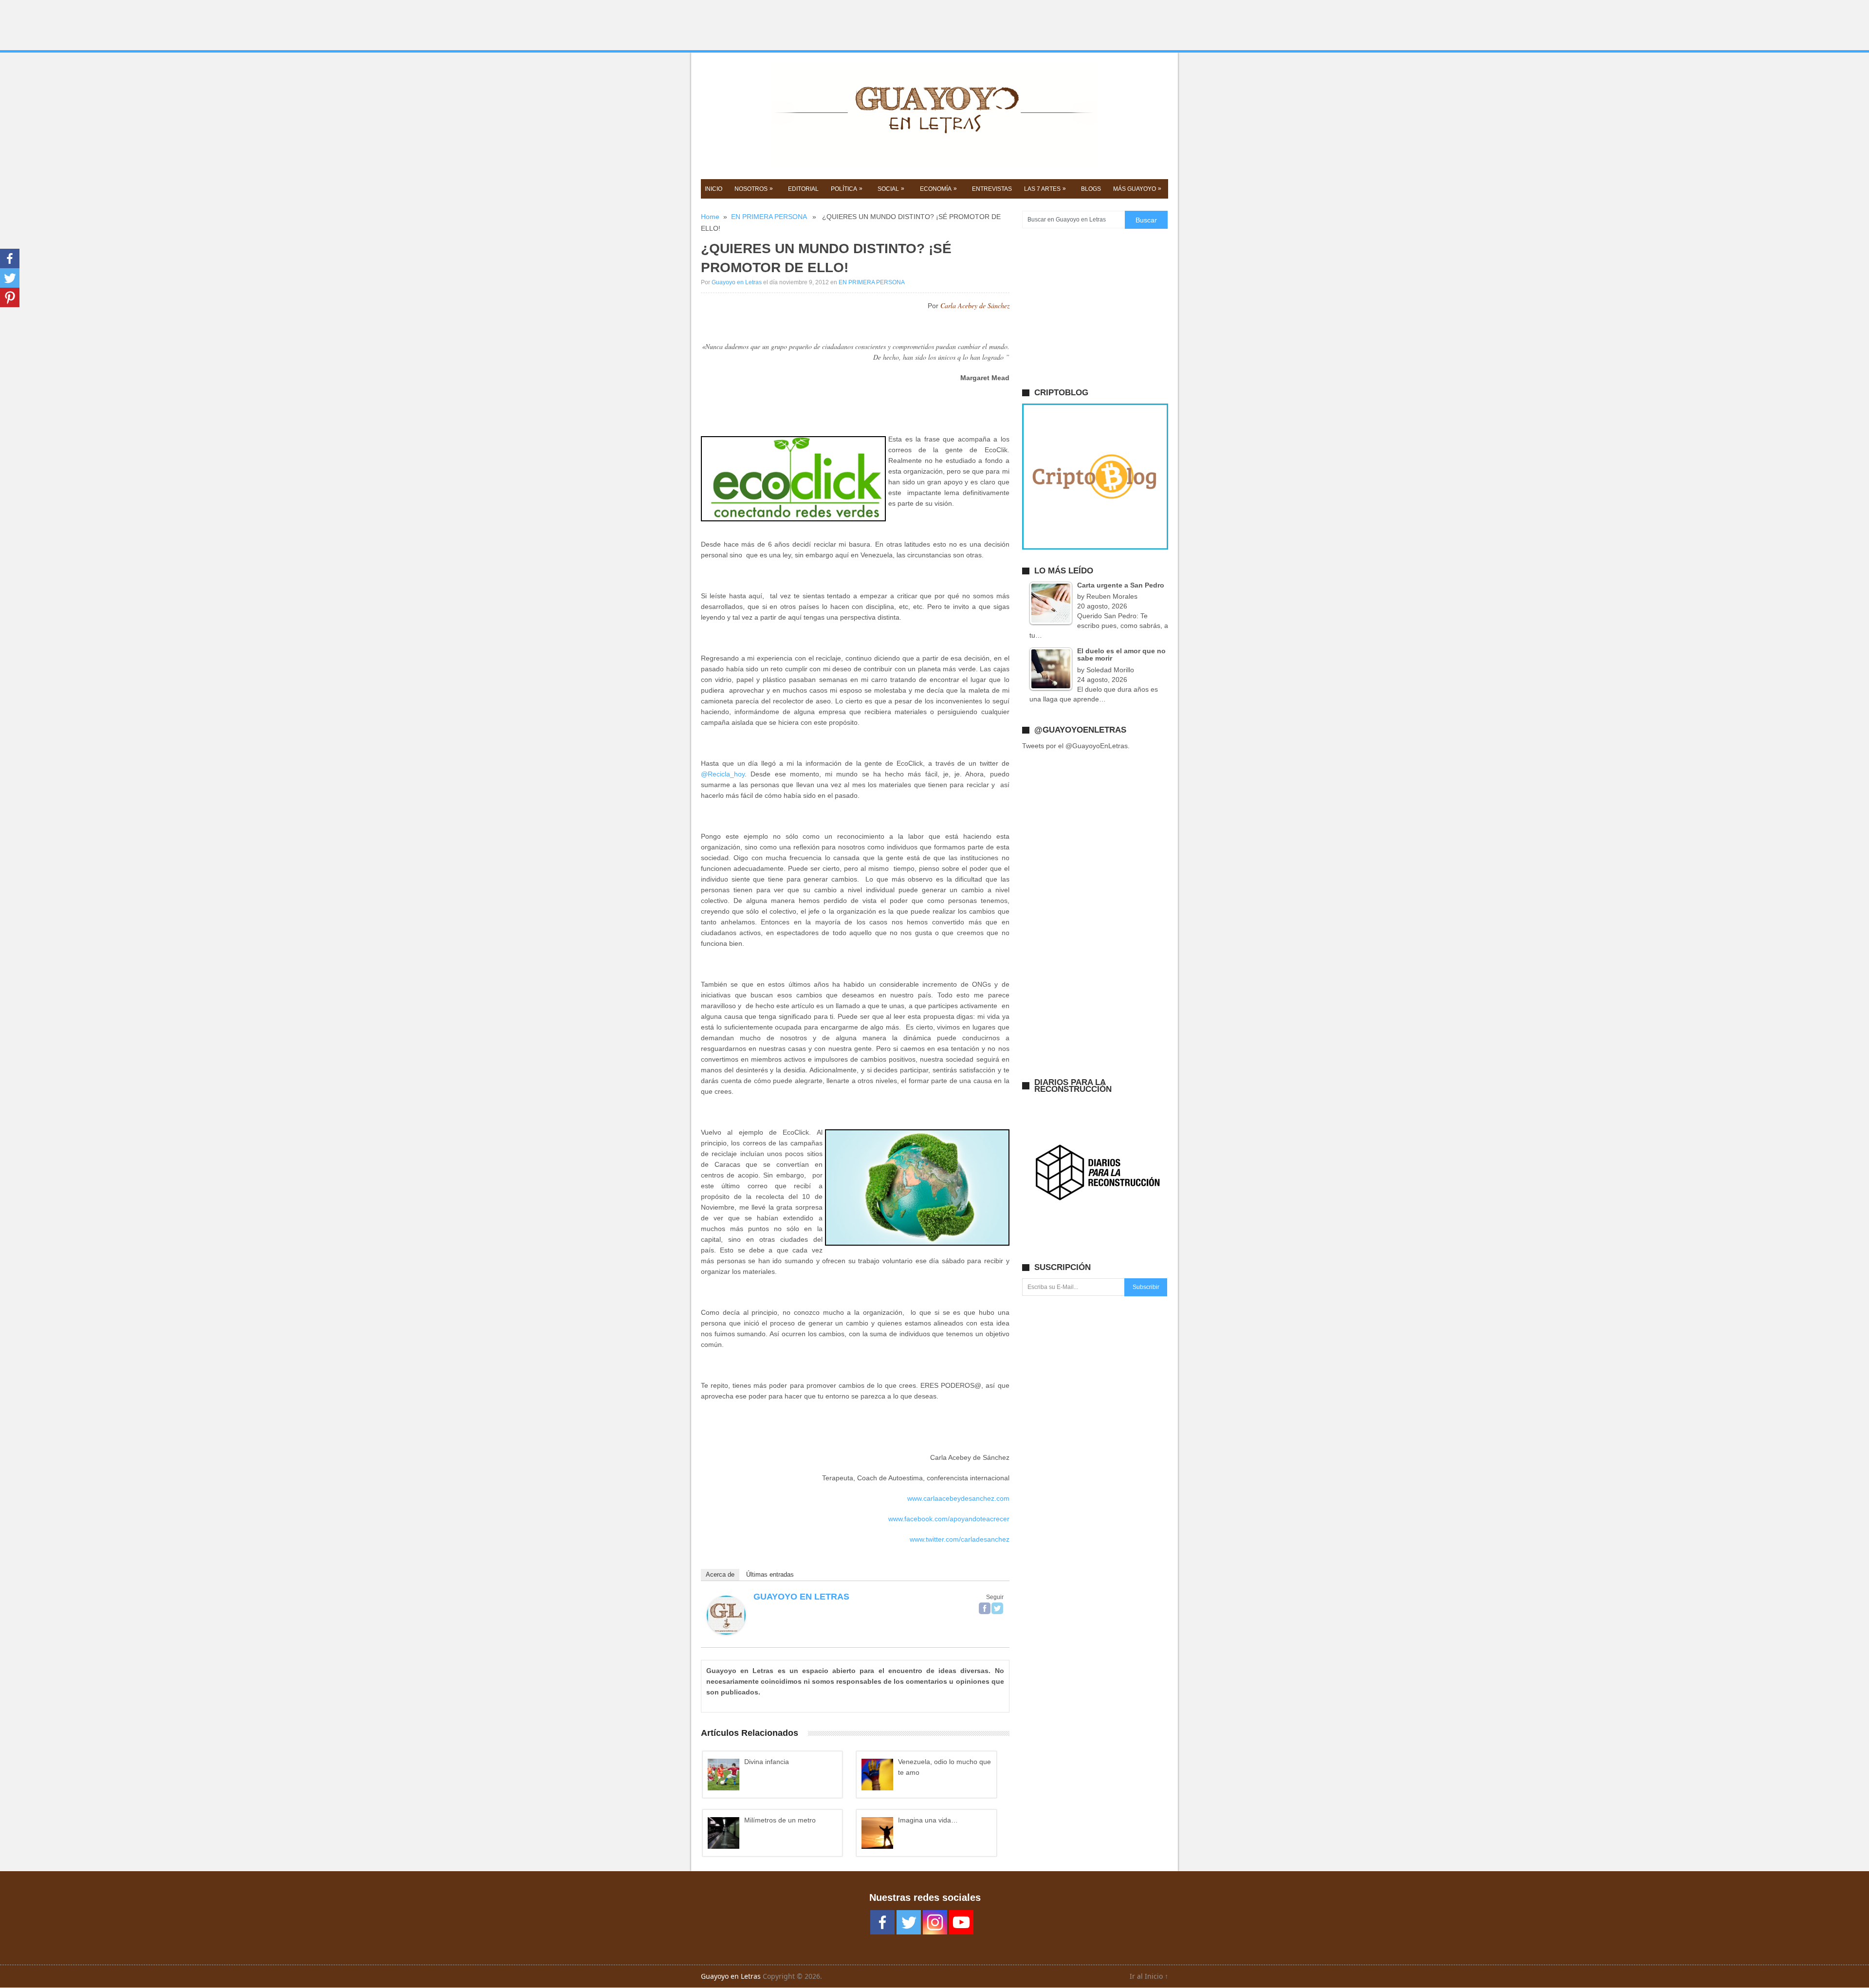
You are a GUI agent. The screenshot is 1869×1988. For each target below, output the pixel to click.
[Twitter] (997, 1608)
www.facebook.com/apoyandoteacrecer (949, 1519)
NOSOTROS (754, 189)
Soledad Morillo (1110, 670)
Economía (938, 189)
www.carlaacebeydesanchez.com (958, 1498)
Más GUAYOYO (1137, 189)
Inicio (714, 189)
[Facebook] (985, 1608)
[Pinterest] (10, 297)
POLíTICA (847, 189)
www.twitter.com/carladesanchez (960, 1539)
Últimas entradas (770, 1574)
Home (710, 217)
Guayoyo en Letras (737, 282)
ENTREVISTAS (992, 189)
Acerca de (720, 1574)
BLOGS (1091, 189)
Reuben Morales (1112, 596)
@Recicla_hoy (723, 774)
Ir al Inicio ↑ (1149, 1976)
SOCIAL (891, 189)
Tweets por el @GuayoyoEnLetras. (1076, 746)
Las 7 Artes (1045, 189)
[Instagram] (935, 1922)
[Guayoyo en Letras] (726, 1632)
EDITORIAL (803, 189)
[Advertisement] (934, 25)
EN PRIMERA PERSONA (769, 217)
